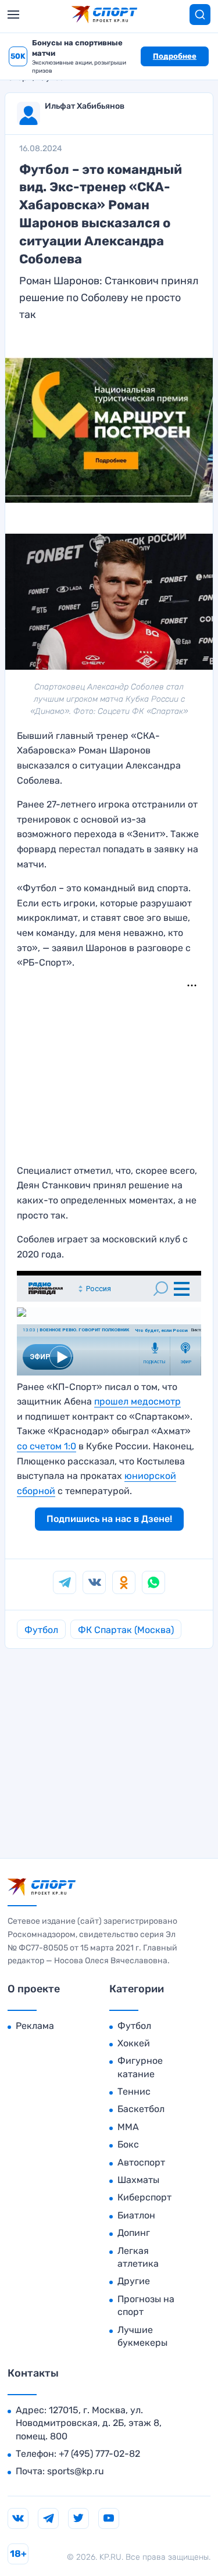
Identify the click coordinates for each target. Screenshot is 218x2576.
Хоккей (134, 2043)
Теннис (134, 2091)
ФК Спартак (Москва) (126, 1630)
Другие (134, 2281)
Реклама (35, 2026)
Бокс (128, 2144)
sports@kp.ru (76, 2471)
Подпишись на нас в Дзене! (109, 1519)
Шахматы (138, 2180)
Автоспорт (141, 2162)
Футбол (41, 1630)
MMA (128, 2127)
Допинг (134, 2233)
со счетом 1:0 (47, 1446)
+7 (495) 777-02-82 (99, 2454)
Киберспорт (144, 2197)
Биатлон (136, 2215)
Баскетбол (141, 2109)
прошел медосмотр (137, 1401)
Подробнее (175, 56)
